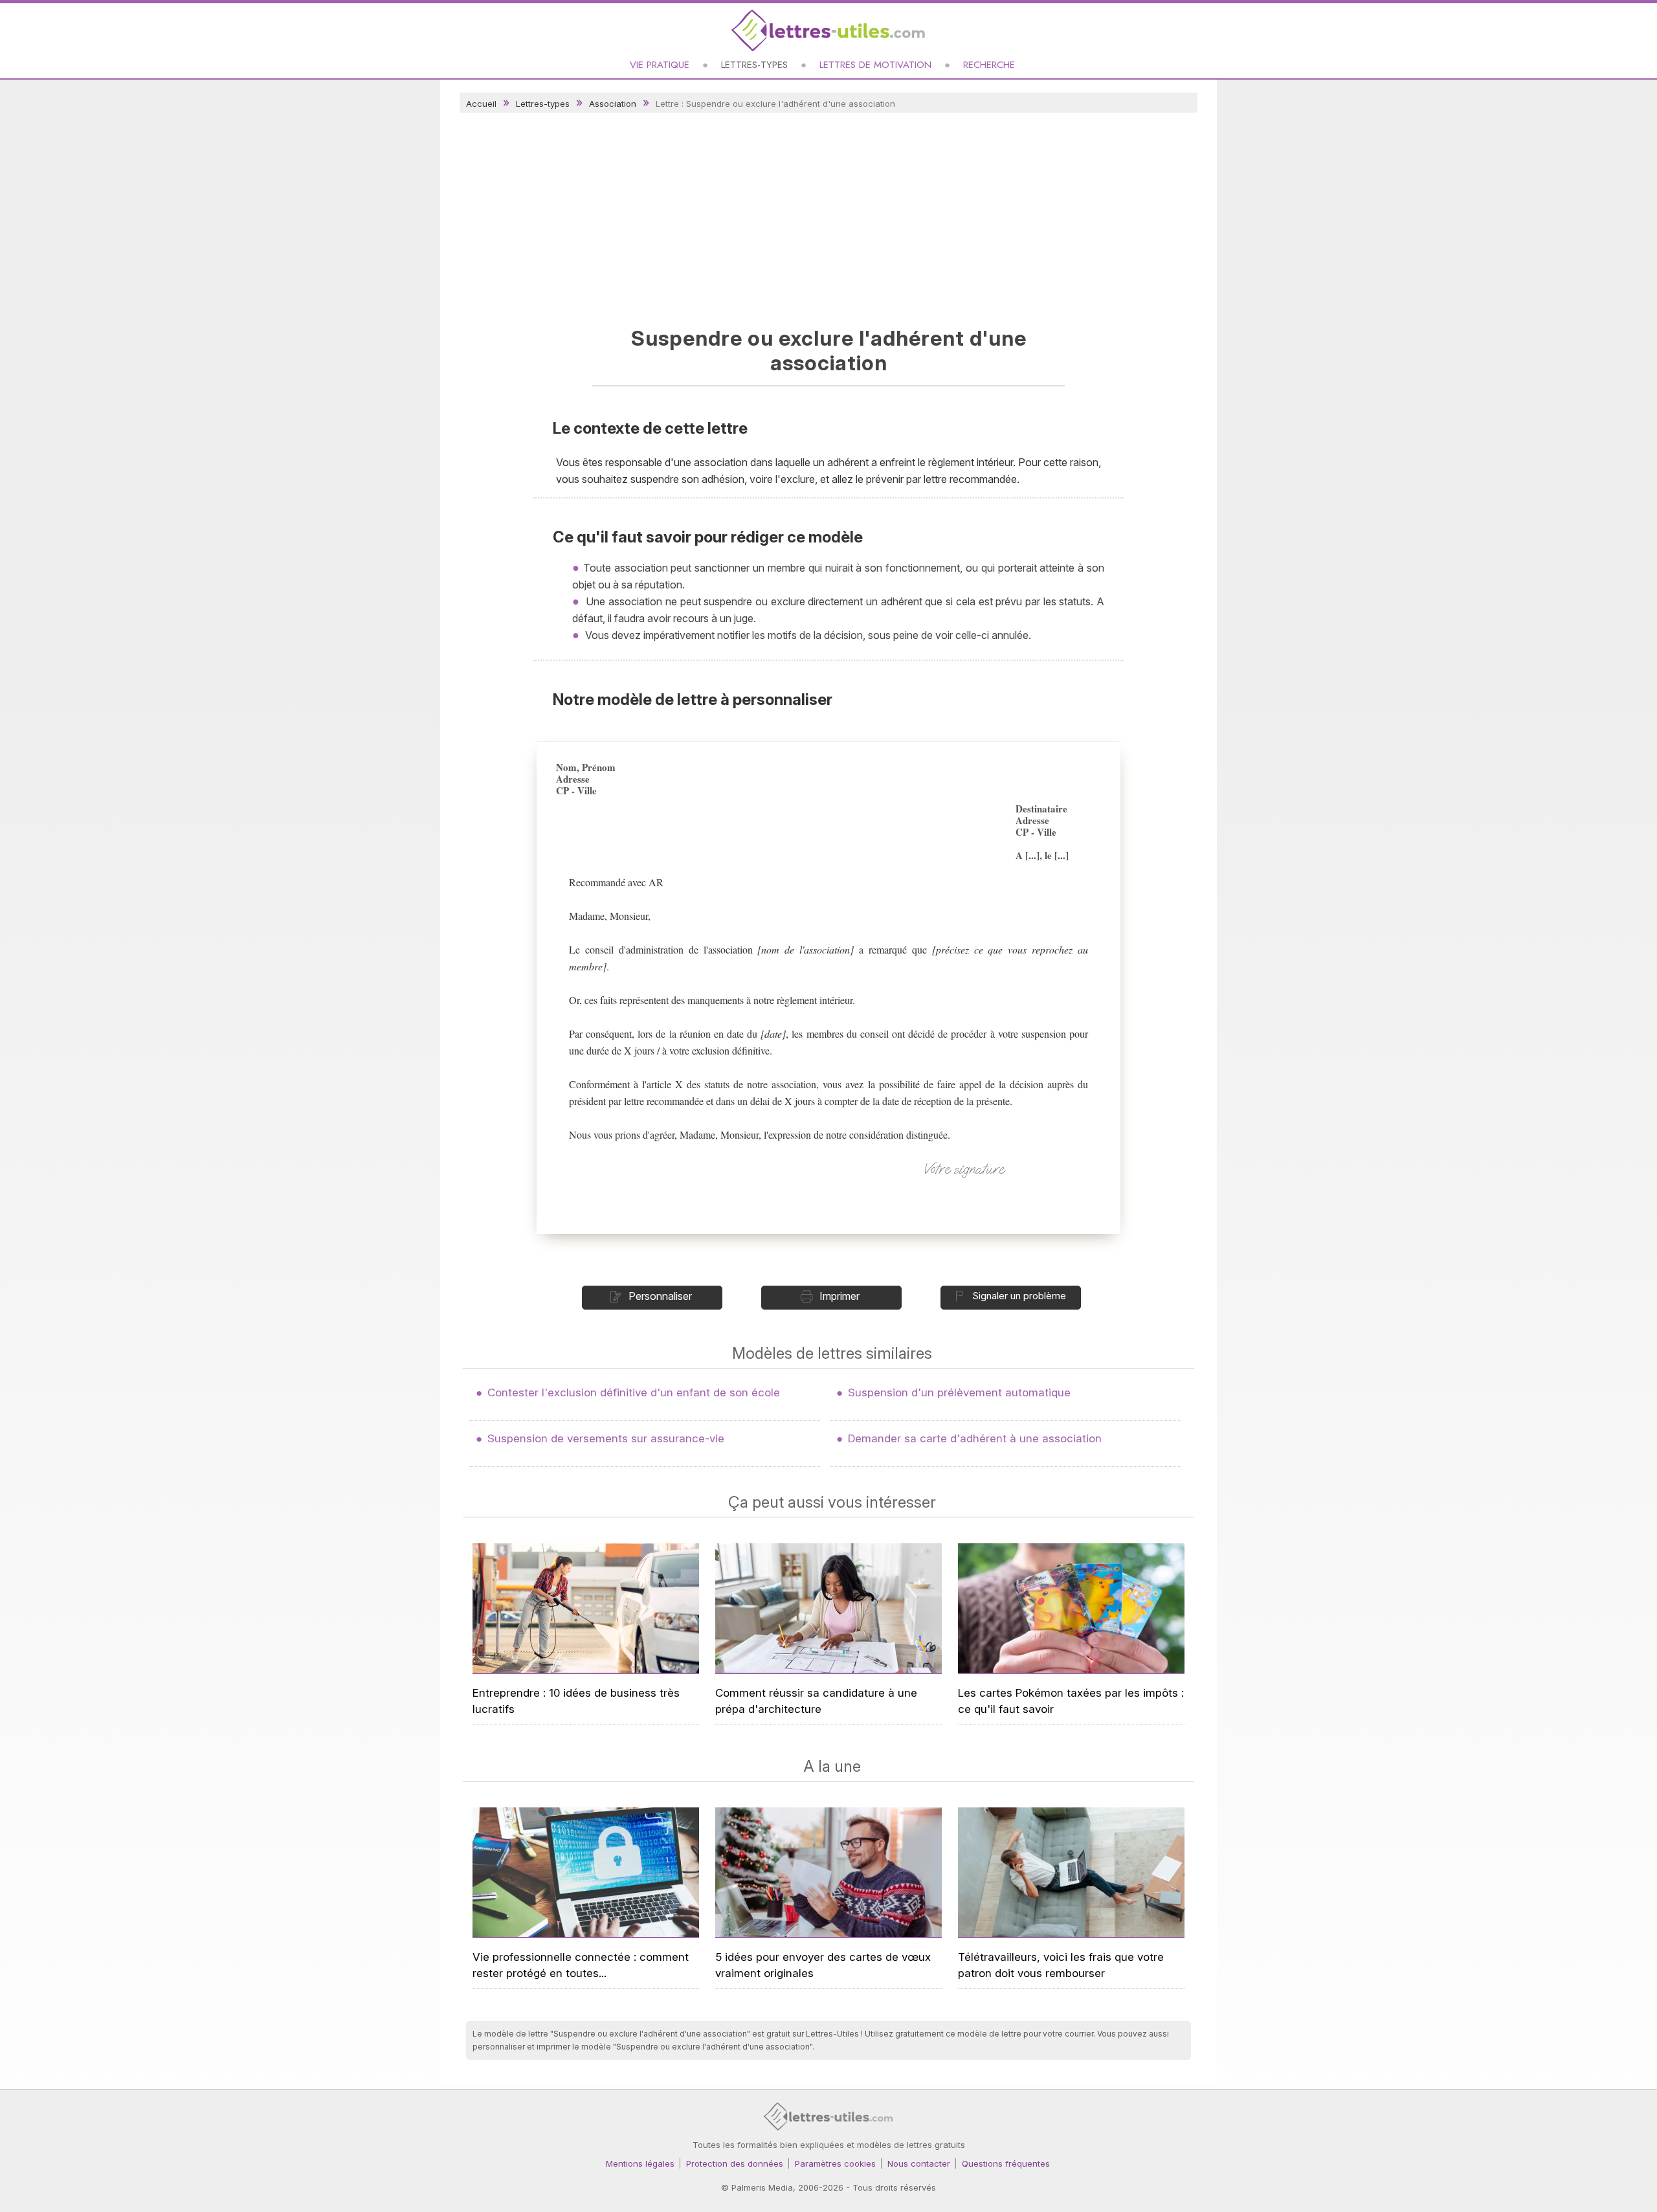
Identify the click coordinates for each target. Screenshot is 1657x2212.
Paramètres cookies (835, 2163)
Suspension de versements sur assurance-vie (606, 1438)
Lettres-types (754, 65)
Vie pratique (660, 65)
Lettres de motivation (875, 65)
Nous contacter (919, 2163)
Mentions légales (640, 2163)
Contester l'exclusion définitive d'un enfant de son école (634, 1392)
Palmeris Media (762, 2187)
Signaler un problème (1019, 1296)
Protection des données (735, 2163)
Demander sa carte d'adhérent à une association (975, 1438)
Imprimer (840, 1296)
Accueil (481, 104)
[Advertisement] (828, 216)
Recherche (989, 65)
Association (613, 104)
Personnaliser (660, 1296)
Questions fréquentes (1006, 2163)
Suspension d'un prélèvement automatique (959, 1392)
